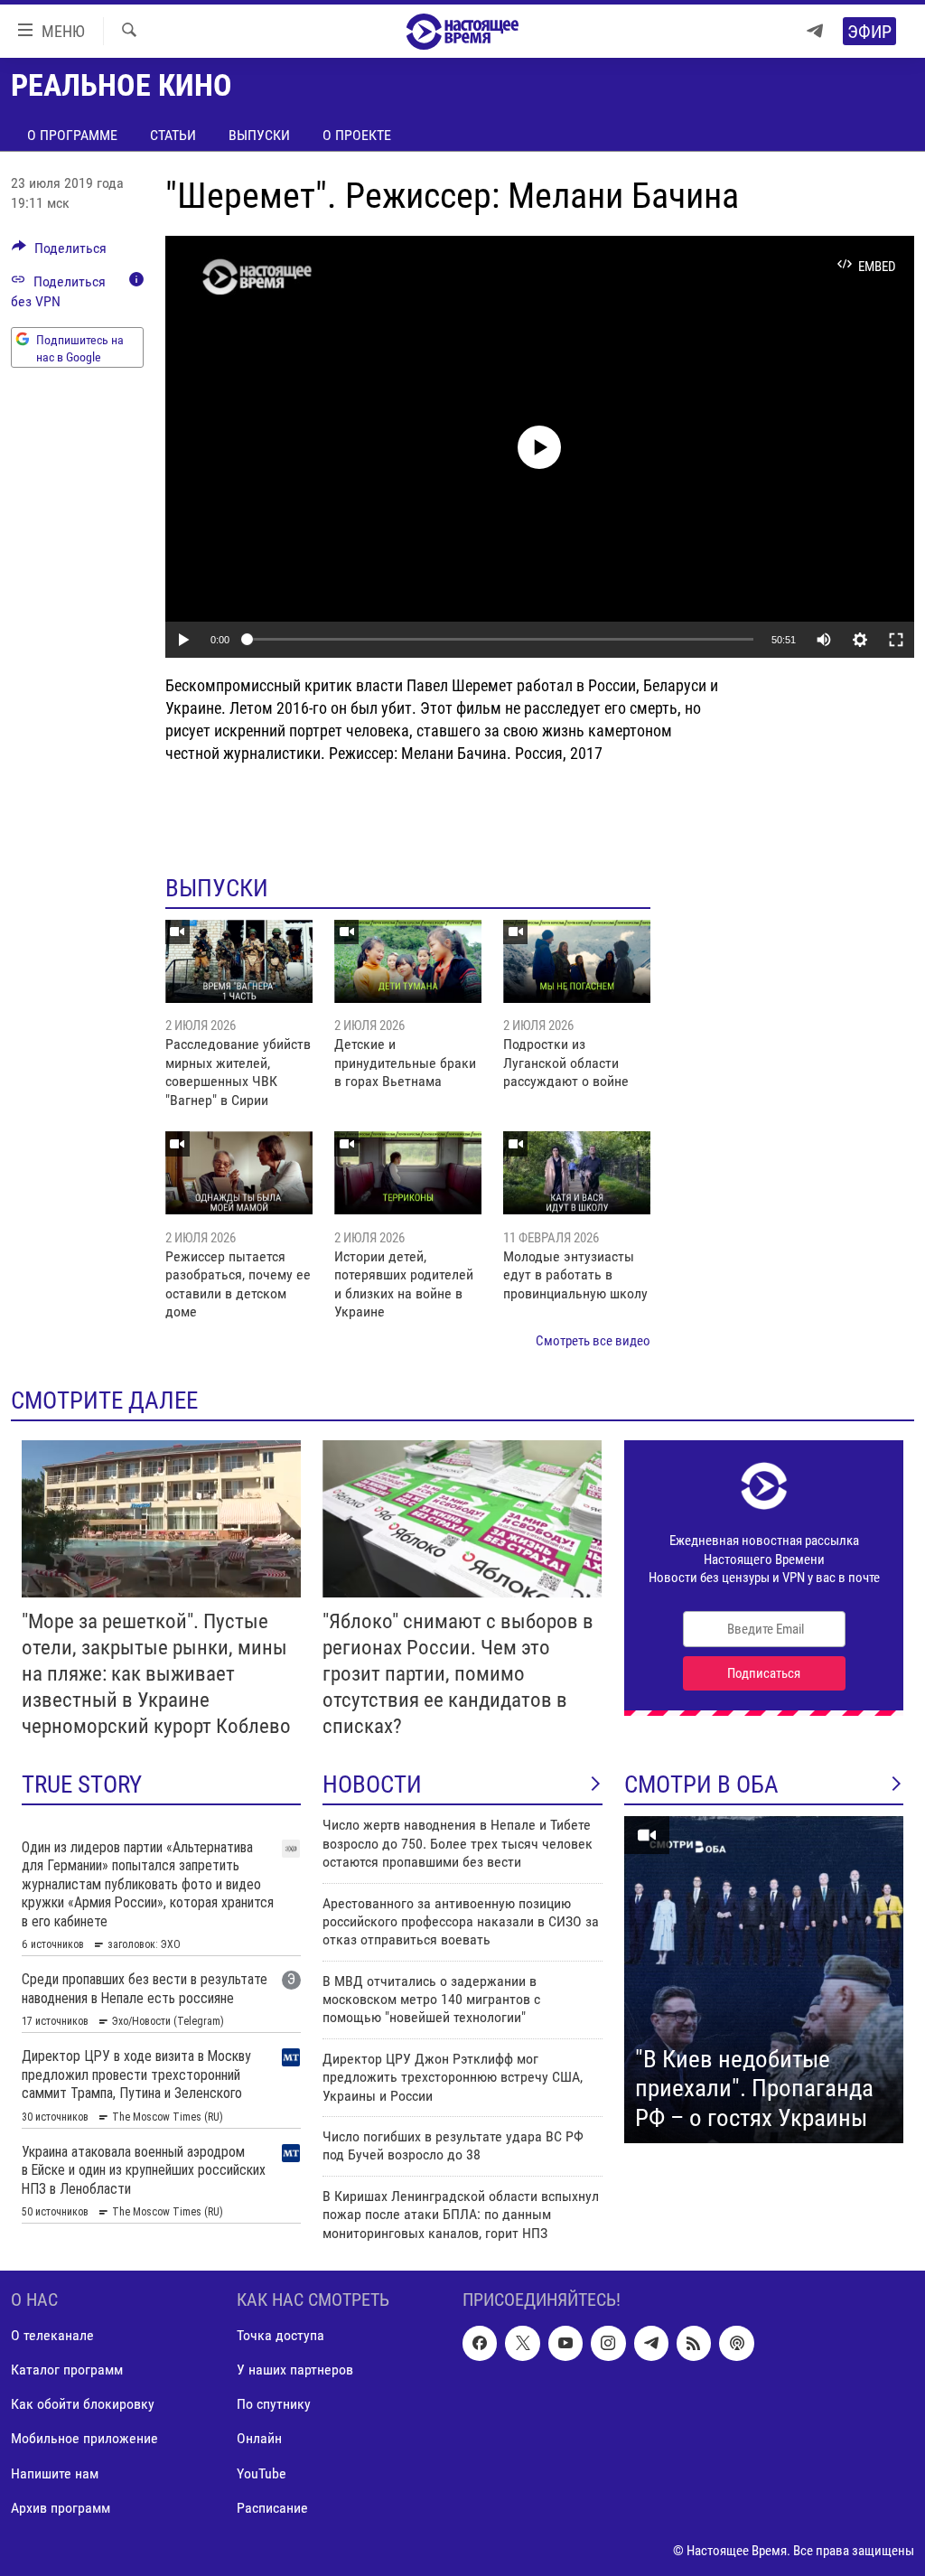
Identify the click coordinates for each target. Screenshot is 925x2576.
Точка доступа (280, 2335)
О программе (72, 135)
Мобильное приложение (84, 2438)
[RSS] (694, 2343)
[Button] (59, 253)
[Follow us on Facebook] (480, 2343)
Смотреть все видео (593, 1341)
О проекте (357, 135)
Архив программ (61, 2508)
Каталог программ (67, 2370)
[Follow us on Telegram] (651, 2343)
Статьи (173, 135)
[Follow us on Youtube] (565, 2343)
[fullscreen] (896, 640)
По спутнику (274, 2404)
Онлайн (259, 2438)
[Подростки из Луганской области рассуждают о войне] (577, 961)
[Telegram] (815, 31)
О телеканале (52, 2335)
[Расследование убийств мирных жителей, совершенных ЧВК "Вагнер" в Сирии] (239, 961)
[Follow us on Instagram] (608, 2343)
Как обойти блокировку (83, 2404)
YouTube (262, 2473)
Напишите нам (55, 2473)
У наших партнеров (295, 2370)
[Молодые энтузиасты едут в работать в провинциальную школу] (577, 1173)
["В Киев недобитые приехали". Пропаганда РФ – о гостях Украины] (764, 1980)
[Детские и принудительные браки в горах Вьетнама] (408, 961)
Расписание (272, 2508)
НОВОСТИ (372, 1784)
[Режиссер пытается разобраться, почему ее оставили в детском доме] (239, 1173)
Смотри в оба (701, 1784)
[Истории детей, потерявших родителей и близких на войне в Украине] (408, 1173)
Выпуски (259, 135)
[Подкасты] (736, 2343)
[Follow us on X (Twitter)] (522, 2343)
